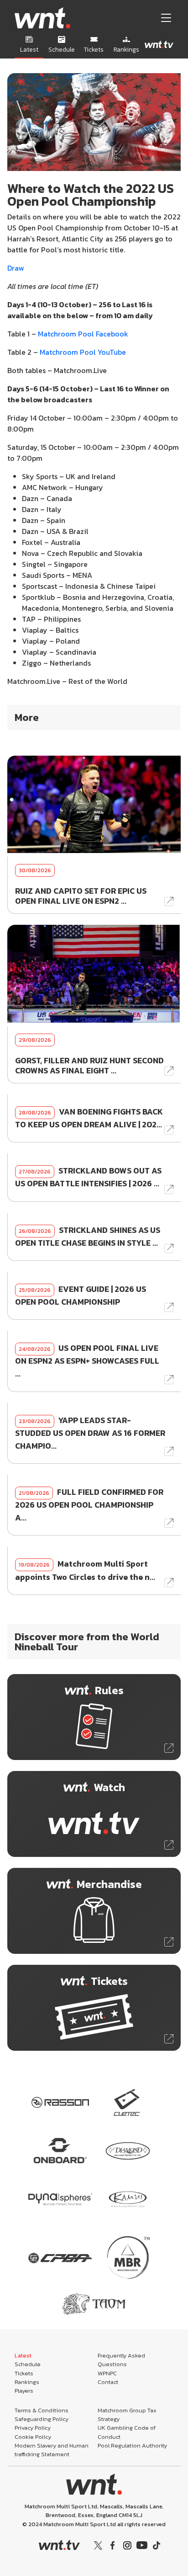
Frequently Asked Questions (121, 2360)
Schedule (28, 2364)
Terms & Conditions (42, 2410)
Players (24, 2391)
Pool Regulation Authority (132, 2445)
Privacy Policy (33, 2428)
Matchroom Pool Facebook (83, 334)
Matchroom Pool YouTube (82, 352)
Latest (23, 2355)
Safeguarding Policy (42, 2419)
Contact (108, 2382)
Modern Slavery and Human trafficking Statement (52, 2450)
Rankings (27, 2382)
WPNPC (107, 2373)
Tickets (24, 2373)
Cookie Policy (33, 2437)
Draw (17, 268)
